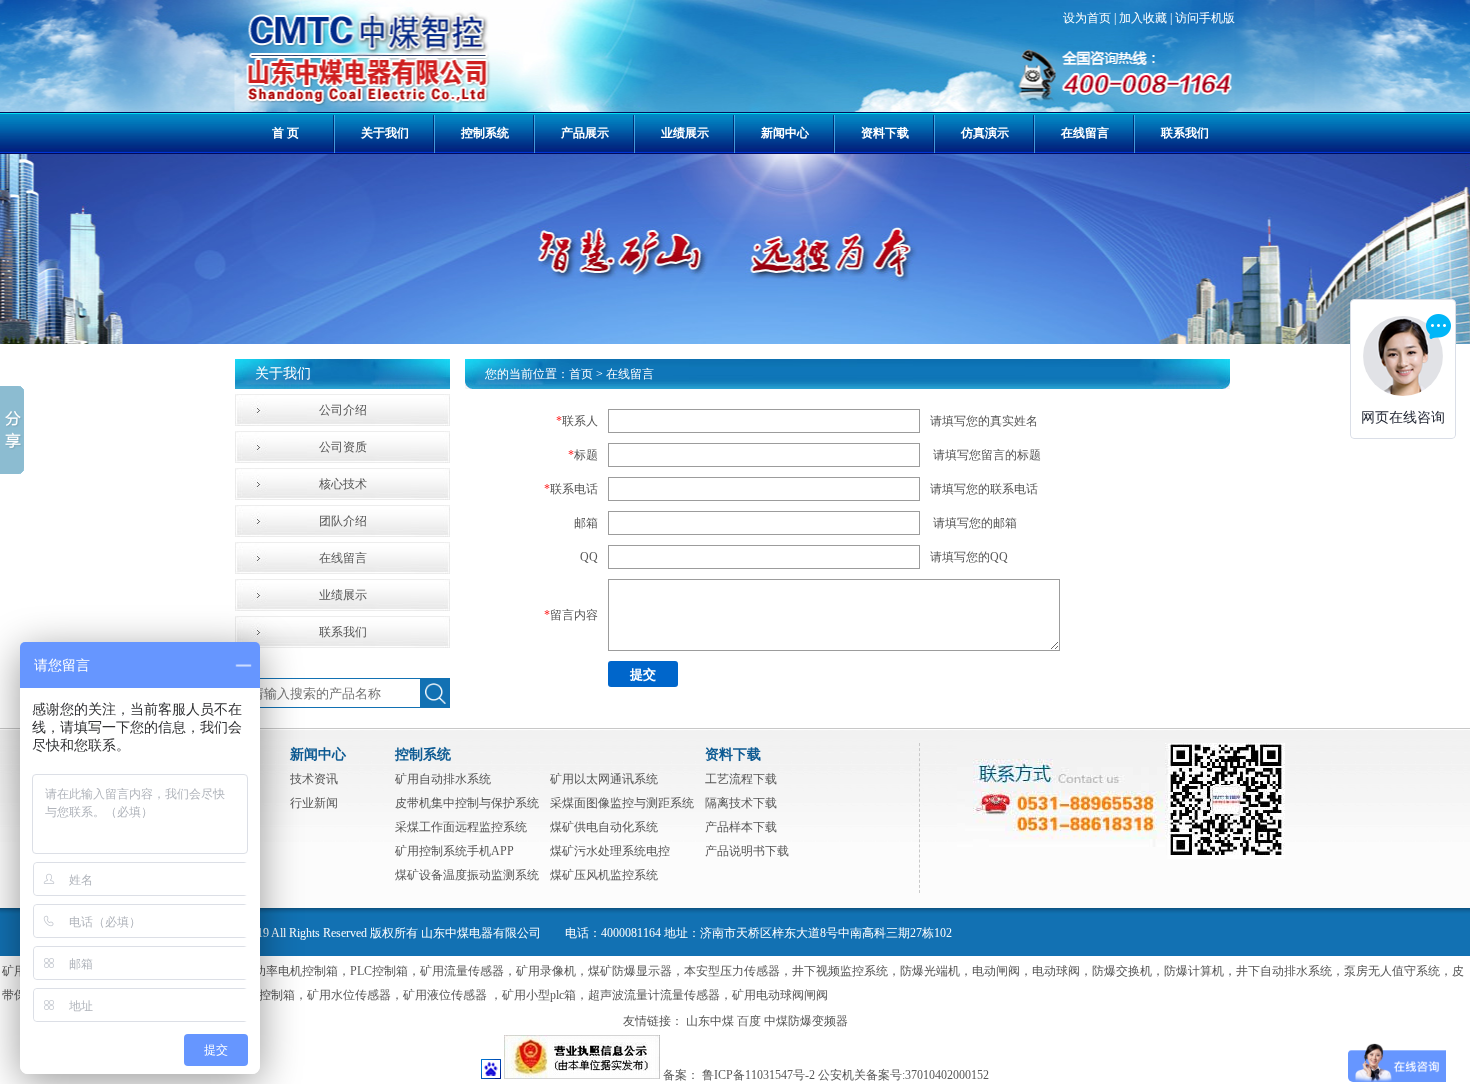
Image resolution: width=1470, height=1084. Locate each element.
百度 (749, 1021)
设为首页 (1087, 18)
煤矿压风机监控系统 (604, 875)
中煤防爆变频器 (806, 1021)
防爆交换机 (1122, 971)
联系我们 (1185, 133)
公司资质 (343, 447)
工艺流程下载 (741, 779)
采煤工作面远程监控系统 (461, 827)
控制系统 (485, 133)
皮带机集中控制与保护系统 (467, 803)
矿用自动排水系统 (443, 779)
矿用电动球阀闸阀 (780, 995)
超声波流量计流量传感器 (654, 995)
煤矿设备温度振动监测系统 (467, 875)
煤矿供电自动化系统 (604, 827)
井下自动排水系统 (1284, 971)
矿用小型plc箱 (539, 995)
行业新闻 (314, 803)
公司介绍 (343, 410)
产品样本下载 (741, 827)
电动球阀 (1056, 971)
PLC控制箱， (385, 971)
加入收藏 (1143, 18)
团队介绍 (343, 521)
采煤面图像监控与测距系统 (622, 803)
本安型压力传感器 (732, 971)
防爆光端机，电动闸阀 (960, 971)
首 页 (285, 133)
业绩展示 (685, 133)
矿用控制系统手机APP (454, 851)
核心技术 (343, 484)
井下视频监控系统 (840, 971)
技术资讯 (314, 779)
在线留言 (1085, 133)
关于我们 (385, 133)
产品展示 (585, 133)
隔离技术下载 (741, 803)
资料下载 (885, 133)
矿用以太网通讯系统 (604, 779)
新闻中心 (785, 133)
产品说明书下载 (747, 851)
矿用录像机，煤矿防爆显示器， (600, 971)
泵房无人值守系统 (1392, 971)
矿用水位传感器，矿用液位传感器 (398, 995)
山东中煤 (710, 1021)
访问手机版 (1205, 18)
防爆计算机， (1200, 971)
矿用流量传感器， (468, 971)
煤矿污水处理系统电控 (610, 851)
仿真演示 (985, 133)
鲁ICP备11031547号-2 (758, 1075)
